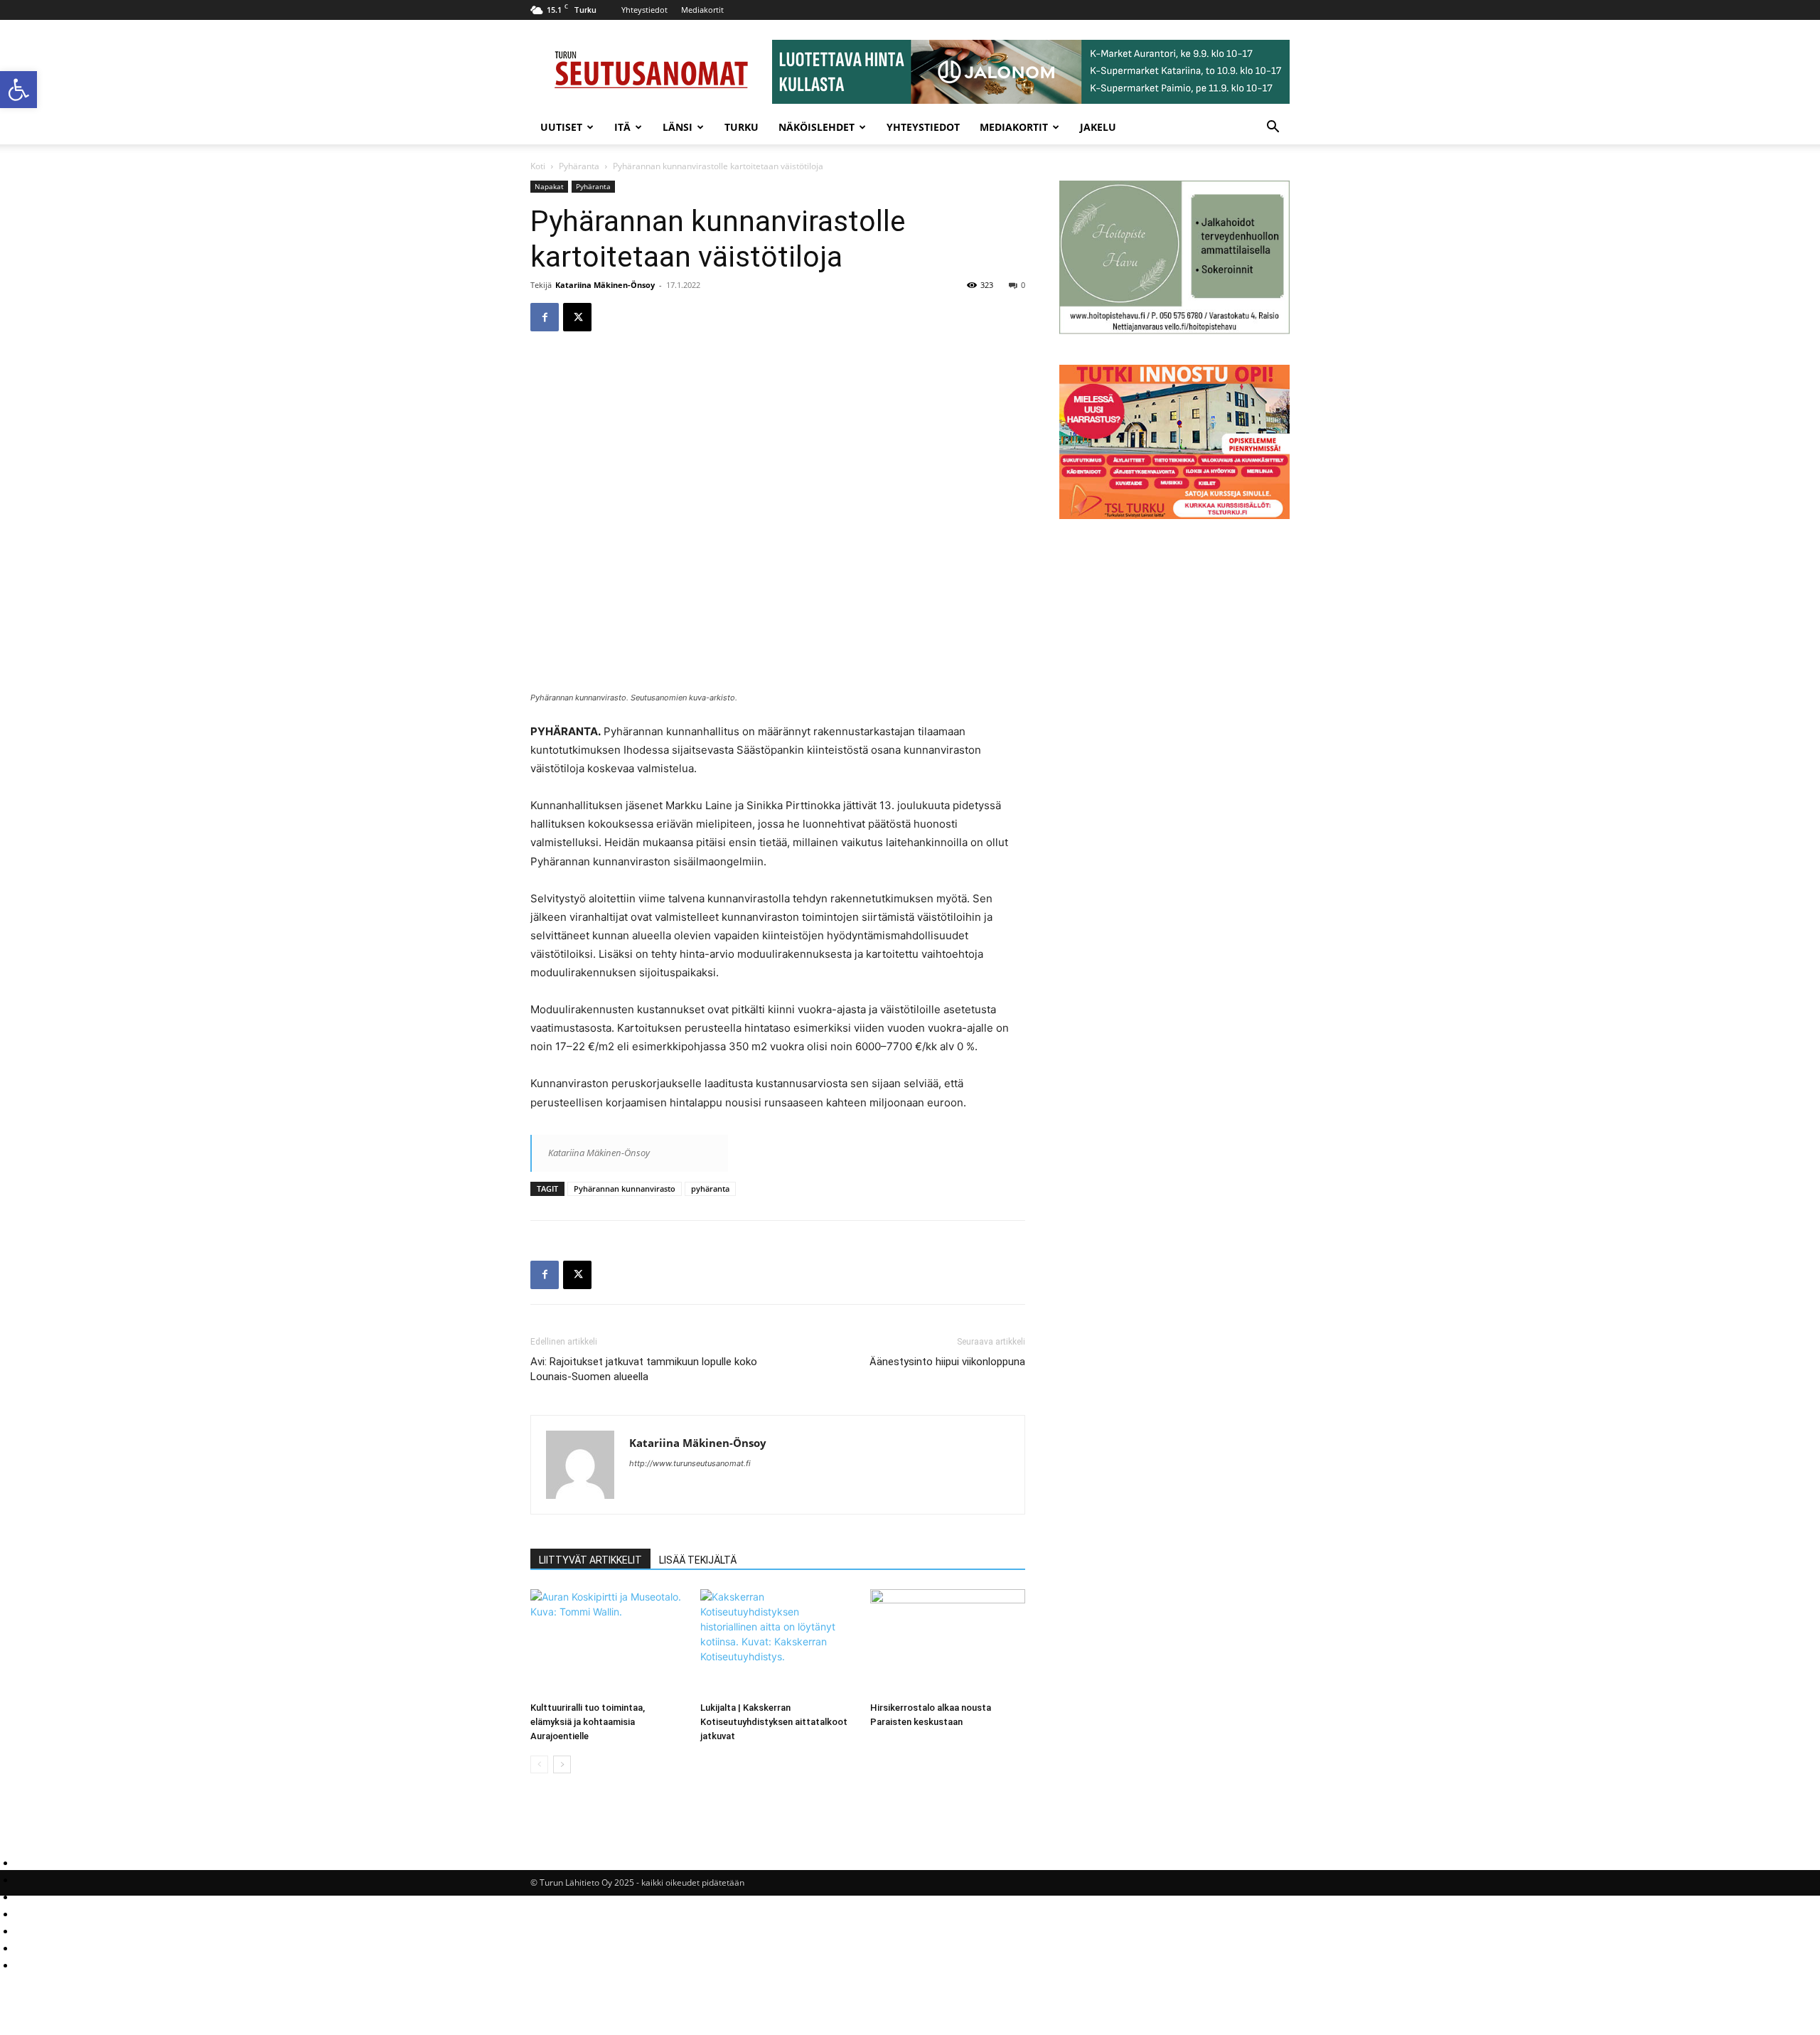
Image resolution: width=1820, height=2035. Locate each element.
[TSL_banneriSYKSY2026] (1174, 515)
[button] (18, 90)
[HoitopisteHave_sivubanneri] (1174, 330)
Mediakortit (702, 10)
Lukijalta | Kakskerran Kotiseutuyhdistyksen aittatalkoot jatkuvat (774, 1722)
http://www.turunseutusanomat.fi (690, 1463)
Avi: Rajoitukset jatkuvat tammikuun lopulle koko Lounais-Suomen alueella (644, 1369)
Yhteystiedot (644, 10)
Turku (742, 127)
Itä (622, 127)
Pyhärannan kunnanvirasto (625, 1189)
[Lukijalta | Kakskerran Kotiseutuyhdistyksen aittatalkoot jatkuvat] (778, 1643)
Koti (538, 166)
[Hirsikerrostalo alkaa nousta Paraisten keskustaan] (948, 1643)
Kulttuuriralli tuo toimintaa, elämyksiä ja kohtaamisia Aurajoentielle (588, 1722)
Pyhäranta (579, 166)
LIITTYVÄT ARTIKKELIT (590, 1560)
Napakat (549, 186)
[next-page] (562, 1764)
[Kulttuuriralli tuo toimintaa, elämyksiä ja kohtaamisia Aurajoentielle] (608, 1643)
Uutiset (561, 127)
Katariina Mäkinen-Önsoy (605, 285)
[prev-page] (539, 1764)
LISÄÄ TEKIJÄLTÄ (698, 1560)
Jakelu (1098, 127)
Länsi (678, 127)
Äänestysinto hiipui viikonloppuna (947, 1362)
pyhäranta (710, 1189)
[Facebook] (545, 317)
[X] (577, 317)
